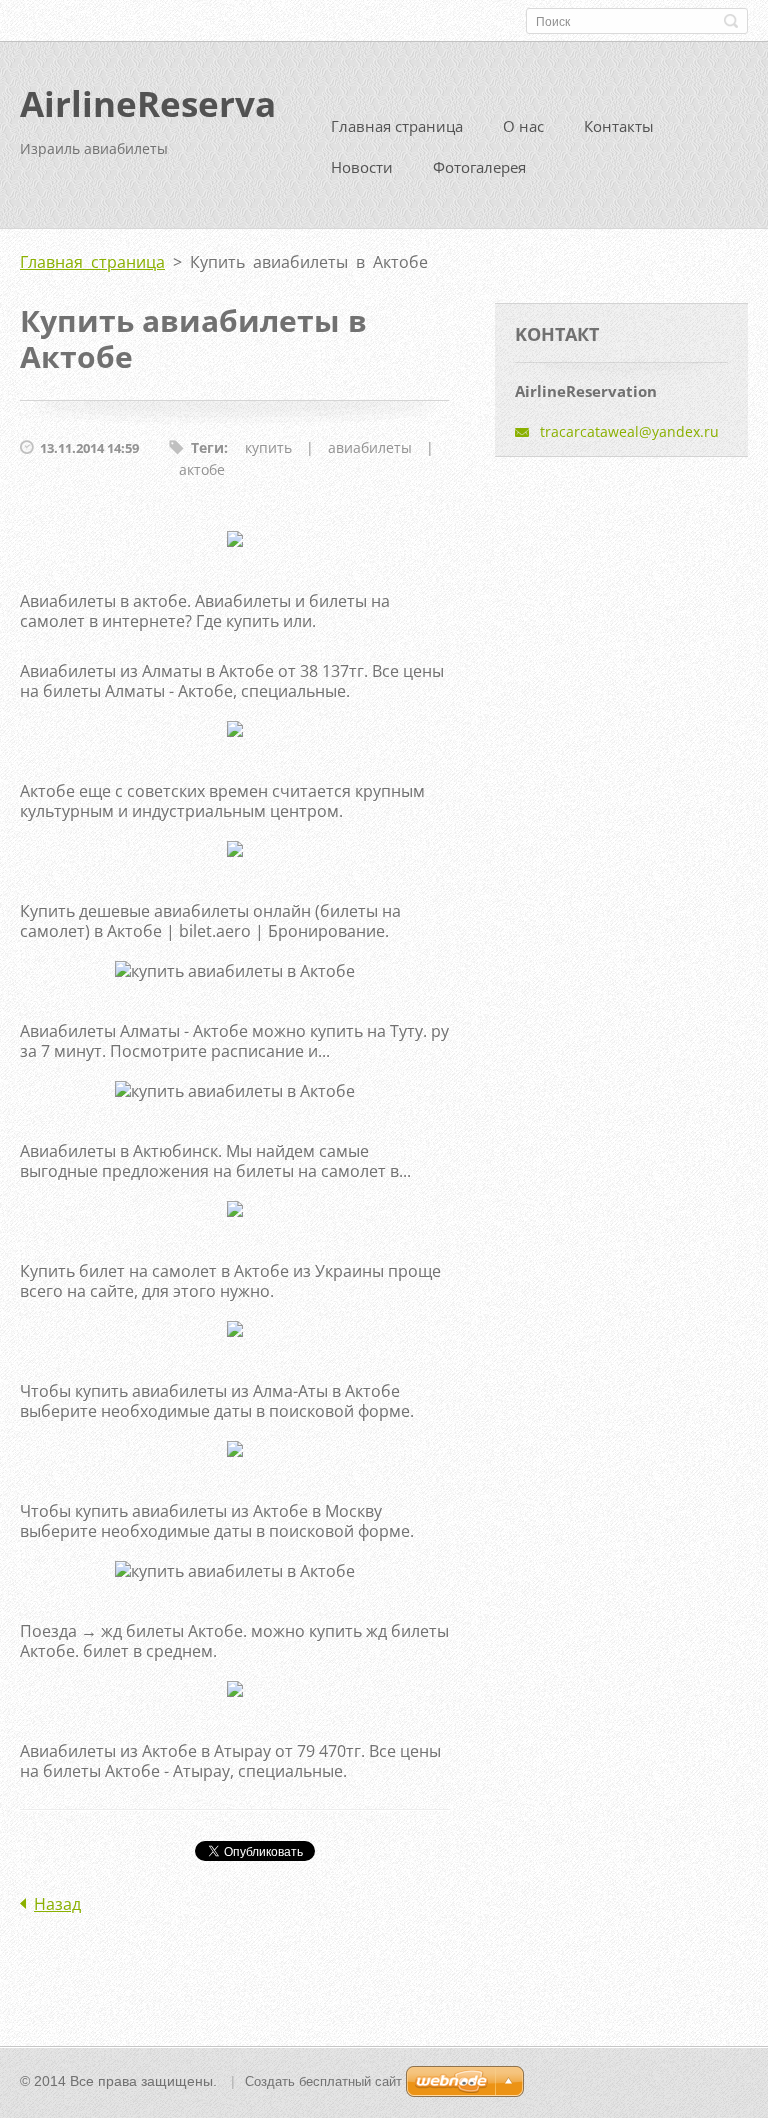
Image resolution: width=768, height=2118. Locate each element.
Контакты (619, 126)
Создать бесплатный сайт (323, 2081)
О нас (523, 126)
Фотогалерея (479, 167)
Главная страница (397, 126)
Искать (731, 21)
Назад (57, 1904)
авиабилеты (370, 447)
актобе (202, 469)
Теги (207, 447)
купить (268, 447)
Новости (362, 167)
